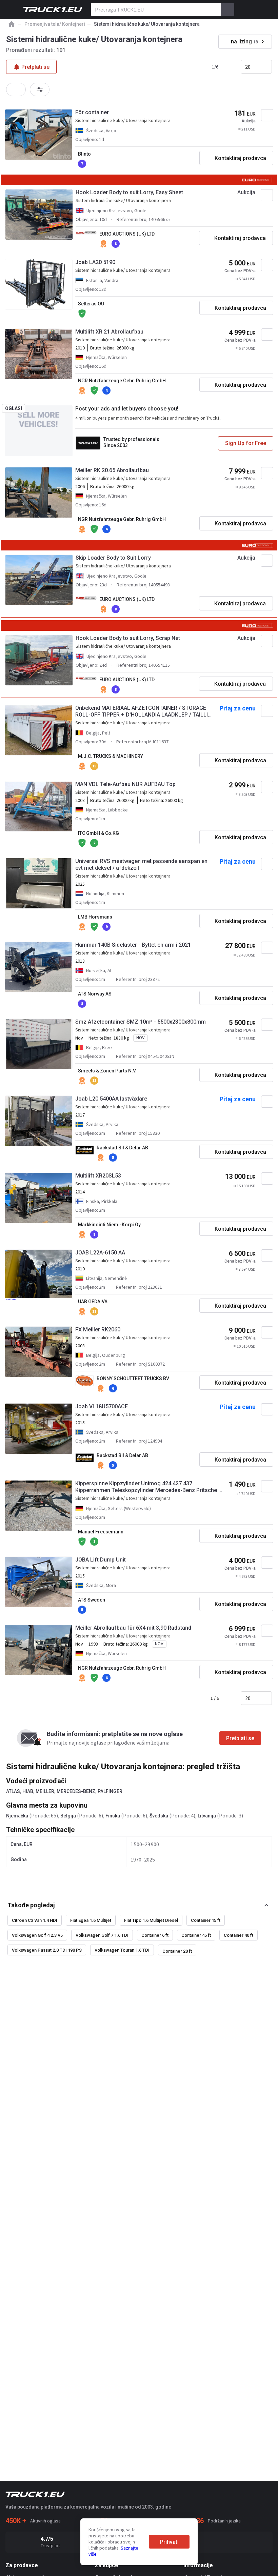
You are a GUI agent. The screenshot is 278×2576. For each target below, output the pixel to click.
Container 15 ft (206, 1920)
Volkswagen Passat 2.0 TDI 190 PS (47, 1950)
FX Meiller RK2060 (98, 1330)
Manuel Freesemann (101, 1532)
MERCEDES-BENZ (76, 1791)
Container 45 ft (196, 1935)
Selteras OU (91, 304)
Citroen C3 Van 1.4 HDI (35, 1920)
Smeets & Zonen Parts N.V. (107, 1071)
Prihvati (169, 2542)
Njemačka (17, 1816)
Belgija (68, 1816)
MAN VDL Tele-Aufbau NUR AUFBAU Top (125, 784)
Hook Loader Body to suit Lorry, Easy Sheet (129, 192)
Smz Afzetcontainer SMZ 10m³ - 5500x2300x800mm (141, 1022)
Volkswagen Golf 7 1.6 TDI (102, 1935)
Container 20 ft (177, 1951)
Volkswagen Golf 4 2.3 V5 (37, 1935)
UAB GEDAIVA (93, 1302)
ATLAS (13, 1791)
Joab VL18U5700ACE (102, 1406)
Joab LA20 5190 (95, 262)
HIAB (28, 1791)
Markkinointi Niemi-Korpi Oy (109, 1225)
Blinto (84, 154)
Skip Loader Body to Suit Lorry (113, 558)
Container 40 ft (239, 1935)
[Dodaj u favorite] (267, 115)
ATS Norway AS (95, 994)
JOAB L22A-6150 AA (100, 1253)
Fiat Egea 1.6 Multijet (91, 1920)
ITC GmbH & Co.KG (98, 833)
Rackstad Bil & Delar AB (122, 1148)
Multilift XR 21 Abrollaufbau (109, 332)
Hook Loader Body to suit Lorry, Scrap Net (128, 638)
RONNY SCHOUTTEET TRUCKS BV (133, 1378)
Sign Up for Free (246, 443)
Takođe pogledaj (31, 1905)
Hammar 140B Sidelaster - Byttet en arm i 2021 (133, 945)
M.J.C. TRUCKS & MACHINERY (111, 756)
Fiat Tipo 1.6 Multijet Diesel (151, 1920)
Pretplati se (240, 1738)
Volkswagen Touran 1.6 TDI (122, 1950)
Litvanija (207, 1816)
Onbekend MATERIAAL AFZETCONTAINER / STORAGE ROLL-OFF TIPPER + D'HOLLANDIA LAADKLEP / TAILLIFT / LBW (145, 711)
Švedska (159, 1816)
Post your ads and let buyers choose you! (127, 409)
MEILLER (45, 1791)
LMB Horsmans (95, 917)
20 (248, 67)
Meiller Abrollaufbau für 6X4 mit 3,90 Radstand (133, 1628)
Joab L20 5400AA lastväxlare (111, 1099)
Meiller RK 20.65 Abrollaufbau (112, 470)
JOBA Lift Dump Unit (101, 1560)
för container (92, 112)
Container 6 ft (155, 1935)
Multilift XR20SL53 (98, 1176)
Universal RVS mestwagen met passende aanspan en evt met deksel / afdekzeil (141, 864)
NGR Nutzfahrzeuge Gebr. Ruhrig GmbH (122, 381)
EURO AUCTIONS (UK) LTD (127, 234)
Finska (113, 1816)
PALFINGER (110, 1791)
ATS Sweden (92, 1600)
